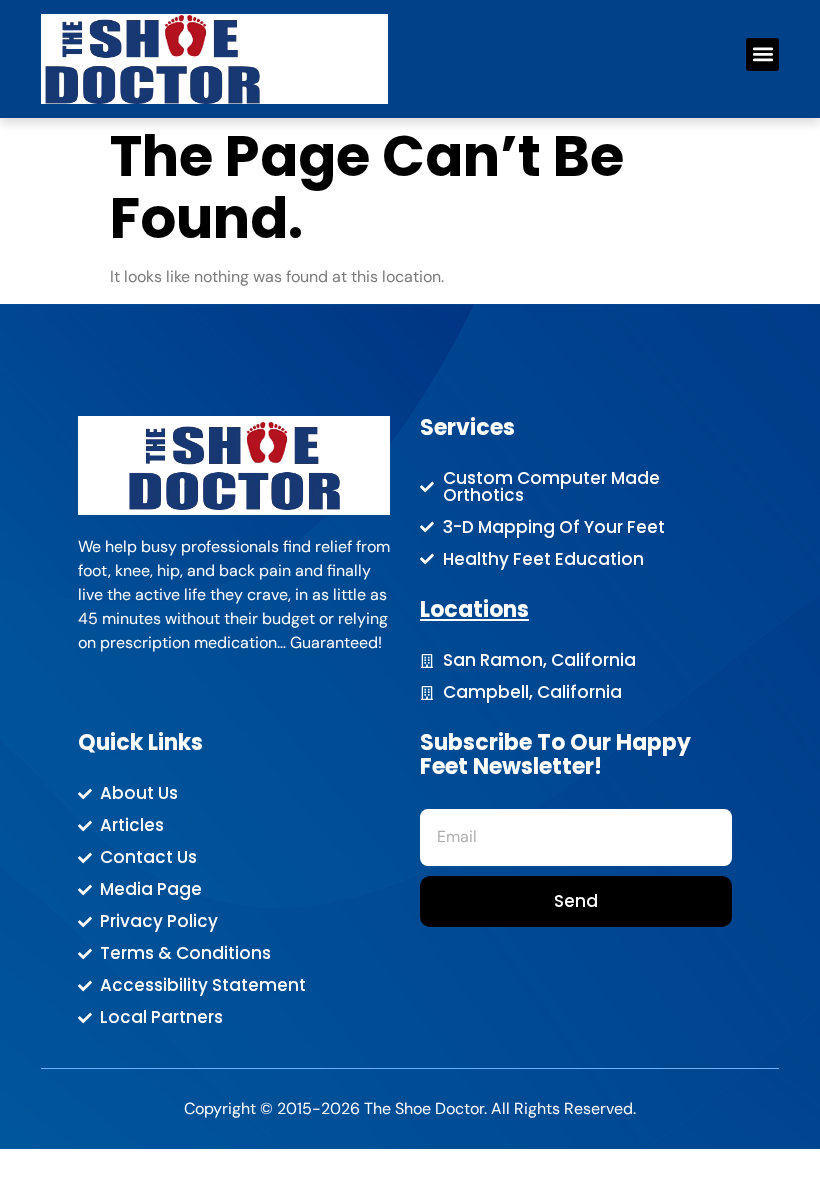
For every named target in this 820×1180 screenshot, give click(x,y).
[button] (762, 54)
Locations (474, 609)
